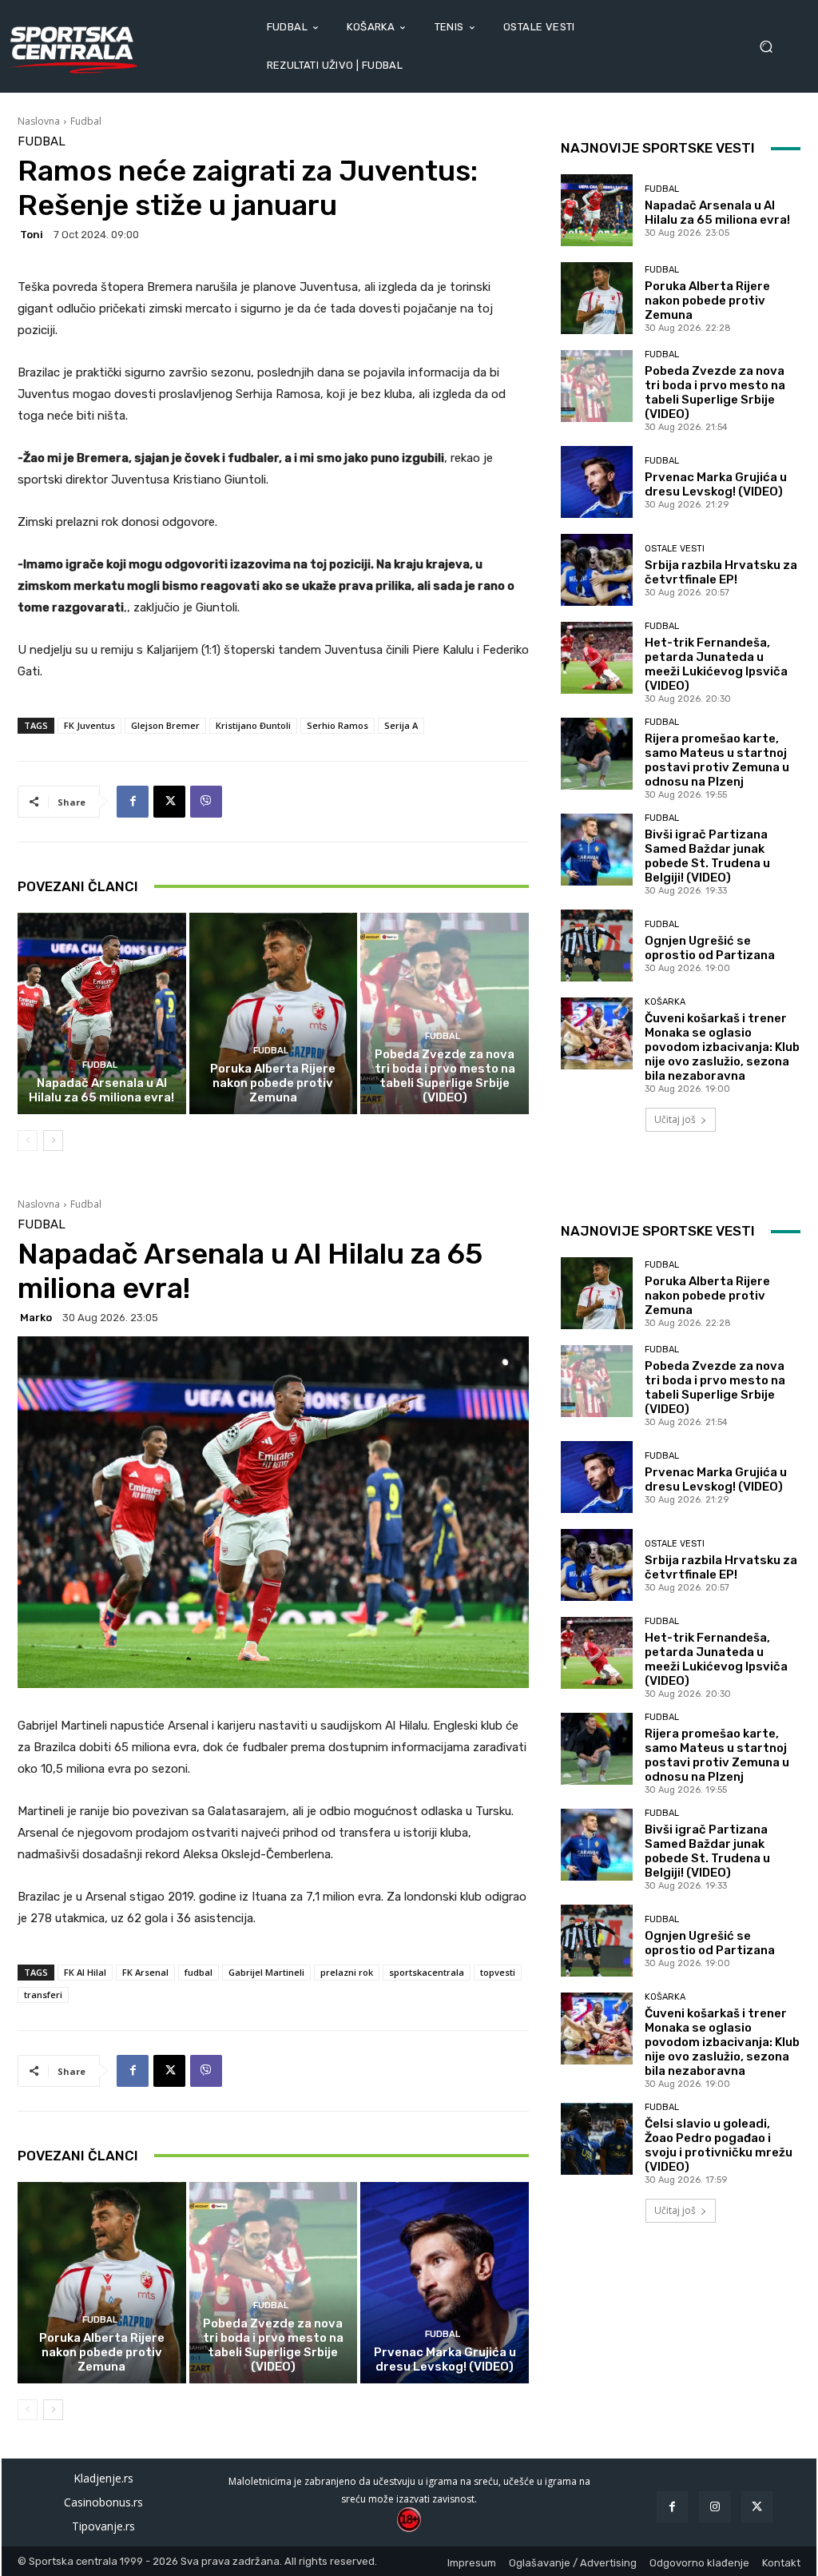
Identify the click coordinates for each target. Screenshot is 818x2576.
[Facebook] (133, 802)
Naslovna (39, 121)
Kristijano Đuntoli (253, 725)
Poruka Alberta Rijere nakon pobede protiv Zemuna (273, 1083)
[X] (169, 802)
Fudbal (86, 121)
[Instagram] (715, 2507)
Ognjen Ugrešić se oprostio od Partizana (710, 948)
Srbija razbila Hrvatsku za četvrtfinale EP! (721, 572)
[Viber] (206, 802)
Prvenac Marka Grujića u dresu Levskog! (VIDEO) (716, 484)
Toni (32, 235)
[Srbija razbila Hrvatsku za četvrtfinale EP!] (597, 570)
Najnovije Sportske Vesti (658, 148)
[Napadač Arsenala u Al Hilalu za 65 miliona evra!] (102, 1014)
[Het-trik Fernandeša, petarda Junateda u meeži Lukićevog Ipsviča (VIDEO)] (597, 658)
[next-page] (53, 1141)
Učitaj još (675, 1119)
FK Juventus (89, 725)
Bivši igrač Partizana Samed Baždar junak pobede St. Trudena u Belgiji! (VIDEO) (707, 856)
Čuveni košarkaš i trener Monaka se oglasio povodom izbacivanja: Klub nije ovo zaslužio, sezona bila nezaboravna (722, 1047)
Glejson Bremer (165, 725)
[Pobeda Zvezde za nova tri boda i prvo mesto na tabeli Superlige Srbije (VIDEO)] (445, 1014)
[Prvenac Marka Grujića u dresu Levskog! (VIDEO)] (597, 482)
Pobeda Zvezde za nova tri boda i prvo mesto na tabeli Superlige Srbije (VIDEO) (445, 1076)
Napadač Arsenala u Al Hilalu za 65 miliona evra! (101, 1090)
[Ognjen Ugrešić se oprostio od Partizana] (597, 946)
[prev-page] (28, 1141)
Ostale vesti (675, 549)
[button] (771, 47)
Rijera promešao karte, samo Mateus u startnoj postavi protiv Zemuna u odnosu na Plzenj (717, 760)
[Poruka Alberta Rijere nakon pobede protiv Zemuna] (274, 1014)
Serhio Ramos (338, 725)
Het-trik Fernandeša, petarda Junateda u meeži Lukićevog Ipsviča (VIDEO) (716, 664)
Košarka (665, 1002)
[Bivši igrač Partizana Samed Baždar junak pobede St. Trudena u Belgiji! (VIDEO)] (597, 850)
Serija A (401, 725)
